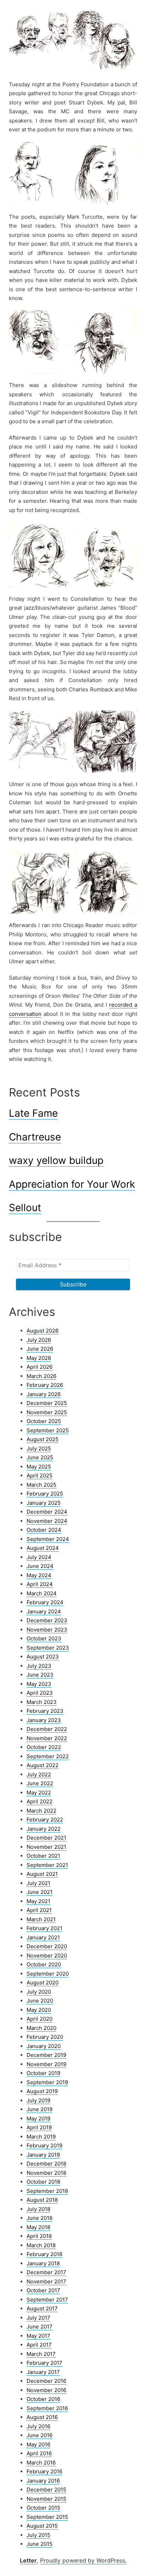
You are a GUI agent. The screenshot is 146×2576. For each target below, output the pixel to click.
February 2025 (45, 1494)
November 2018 (46, 2173)
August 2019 (42, 2091)
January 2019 (43, 2155)
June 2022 (40, 1783)
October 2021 (43, 1856)
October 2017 (43, 2290)
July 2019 (38, 2100)
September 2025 (48, 1430)
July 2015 (38, 2535)
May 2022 (39, 1793)
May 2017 (38, 2336)
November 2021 (46, 1847)
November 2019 (46, 2064)
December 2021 (46, 1838)
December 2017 (46, 2272)
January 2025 (44, 1503)
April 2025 (40, 1475)
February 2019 (44, 2145)
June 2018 (40, 2218)
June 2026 (40, 1349)
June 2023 (40, 1675)
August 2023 (43, 1657)
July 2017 (38, 2318)
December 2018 (46, 2164)
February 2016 (44, 2471)
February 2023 (45, 1711)
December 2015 (46, 2490)
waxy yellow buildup (56, 1160)
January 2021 (43, 1937)
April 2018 (39, 2236)
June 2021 (40, 1892)
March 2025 (41, 1485)
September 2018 (47, 2191)
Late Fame (33, 1113)
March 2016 (41, 2463)
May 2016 (38, 2444)
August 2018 (42, 2200)
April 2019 (39, 2127)
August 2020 (43, 1983)
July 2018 (38, 2209)
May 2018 (38, 2227)
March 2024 (42, 1593)
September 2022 (48, 1756)
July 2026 (39, 1340)
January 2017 (43, 2372)
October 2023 (44, 1638)
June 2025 (40, 1457)
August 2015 (42, 2526)
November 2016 (46, 2390)
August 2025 (43, 1439)
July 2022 (39, 1774)
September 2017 (47, 2300)
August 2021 (42, 1874)
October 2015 (43, 2508)
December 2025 (47, 1403)
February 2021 (44, 1928)
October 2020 (44, 1964)
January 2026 (44, 1394)
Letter (28, 2560)
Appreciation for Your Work (72, 1184)
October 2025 (44, 1421)
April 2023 (40, 1693)
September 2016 (47, 2408)
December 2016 (46, 2381)
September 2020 (48, 1974)
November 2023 (47, 1630)
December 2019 (46, 2055)
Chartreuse (35, 1137)
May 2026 (39, 1358)
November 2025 (47, 1412)
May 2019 (38, 2118)
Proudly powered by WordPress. (83, 2560)
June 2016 (40, 2435)
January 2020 (44, 2046)
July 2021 (38, 1883)
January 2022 (44, 1829)
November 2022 (47, 1738)
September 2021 (47, 1865)
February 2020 (45, 2037)
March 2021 (41, 1919)
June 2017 (40, 2327)
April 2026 (40, 1367)
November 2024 (47, 1521)
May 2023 (39, 1684)
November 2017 (46, 2281)
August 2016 (42, 2417)
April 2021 (39, 1910)
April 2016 (39, 2453)
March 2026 (41, 1376)
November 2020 (47, 1956)
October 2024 (44, 1530)
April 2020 (40, 2019)
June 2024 (40, 1566)
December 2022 (47, 1729)
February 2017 (44, 2363)
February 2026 (45, 1385)
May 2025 (39, 1467)
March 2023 (42, 1702)
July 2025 (39, 1448)
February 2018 (44, 2254)
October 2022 (44, 1747)
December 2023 (47, 1620)
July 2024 (39, 1557)
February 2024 (45, 1602)
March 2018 (41, 2245)
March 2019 (41, 2137)
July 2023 (39, 1666)
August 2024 (43, 1548)
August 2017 (42, 2308)
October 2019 (43, 2073)
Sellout (25, 1208)
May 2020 (39, 2010)
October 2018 (43, 2182)
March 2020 (41, 2028)
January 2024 (44, 1611)
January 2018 (43, 2263)
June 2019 (40, 2109)
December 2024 (47, 1512)
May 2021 (38, 1901)
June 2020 (40, 2001)
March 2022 (41, 1811)
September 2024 (48, 1539)
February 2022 (45, 1820)
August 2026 (43, 1331)
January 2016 (43, 2481)
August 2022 (43, 1765)
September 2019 (47, 2082)
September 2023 (48, 1648)
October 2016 (43, 2399)
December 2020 (47, 1946)
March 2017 (41, 2354)
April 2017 (39, 2345)
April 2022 (40, 1801)
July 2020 (39, 1992)
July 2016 (38, 2426)
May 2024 (39, 1575)
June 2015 (40, 2544)
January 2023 (44, 1720)
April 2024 (40, 1584)
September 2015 (47, 2517)
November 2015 (46, 2499)
